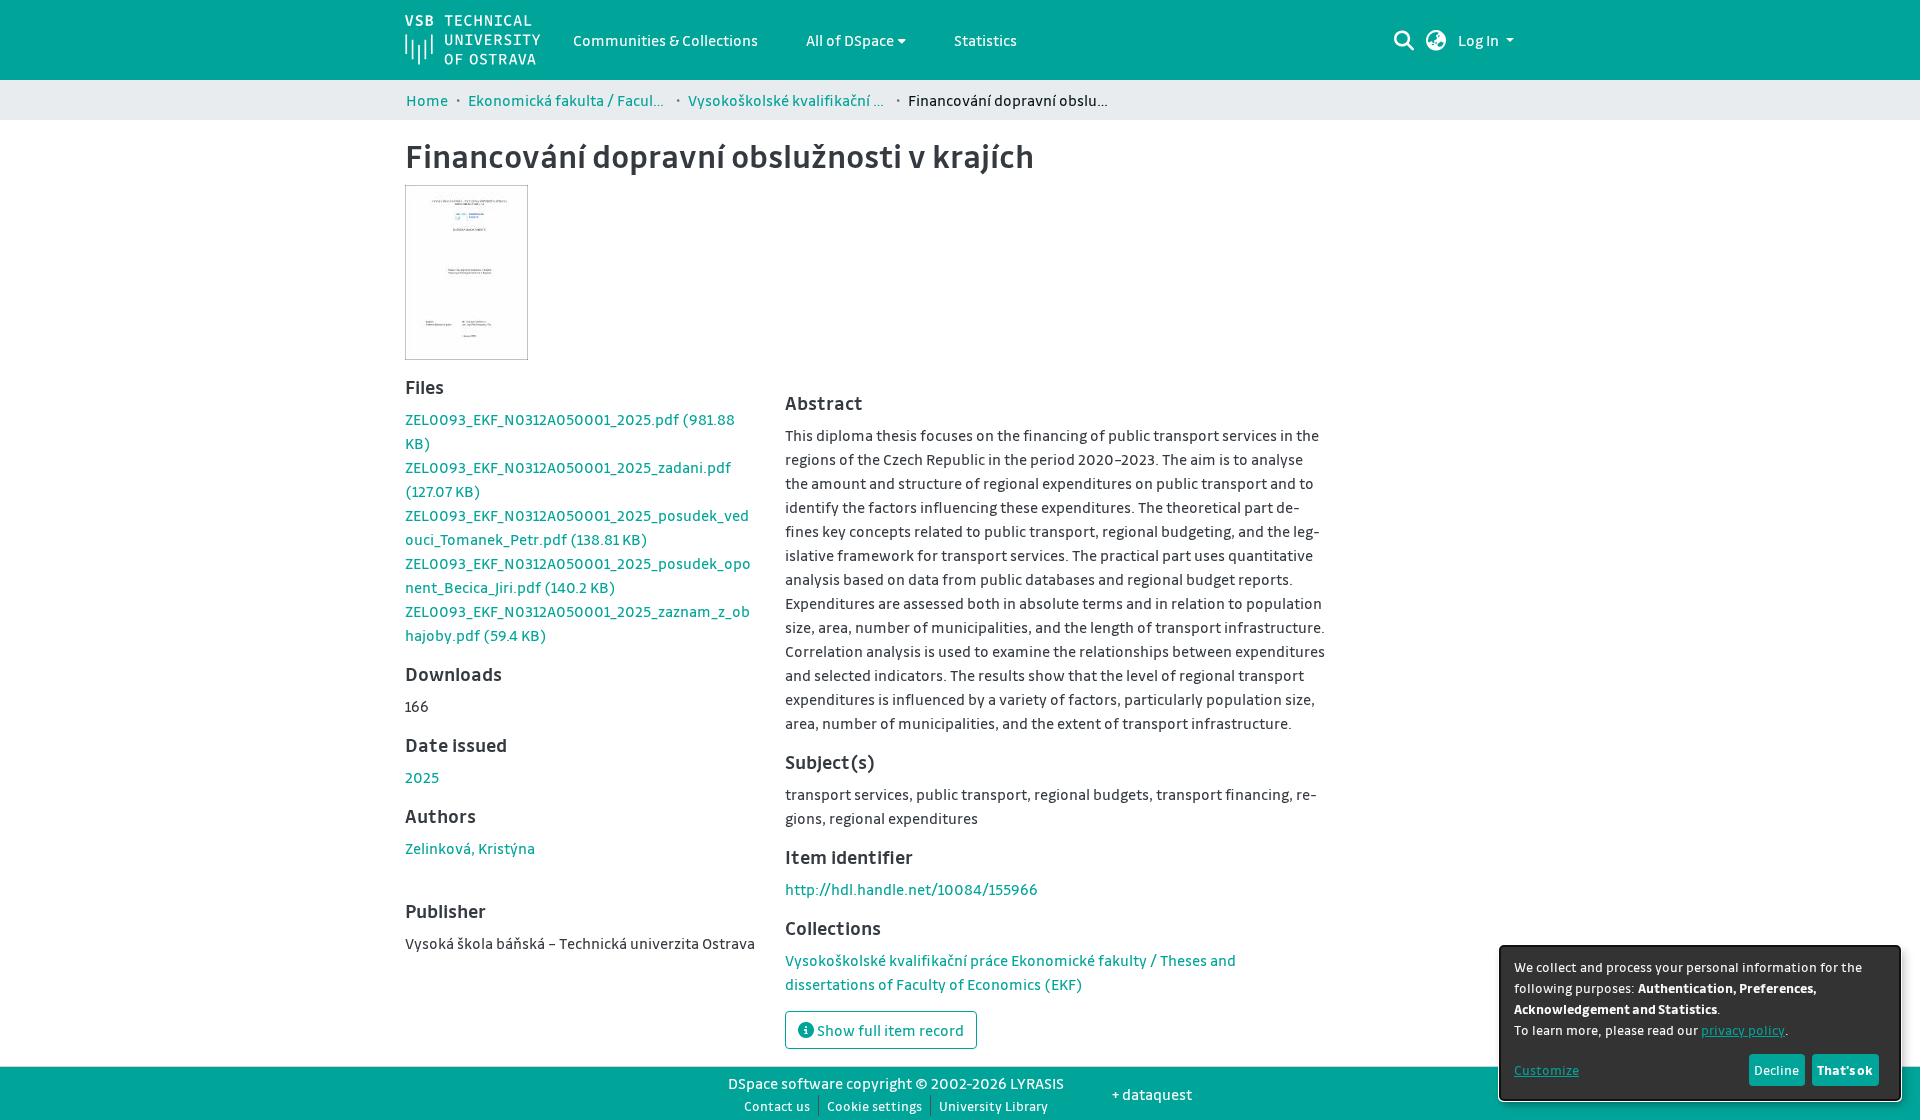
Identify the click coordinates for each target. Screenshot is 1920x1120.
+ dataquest (1152, 1094)
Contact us (777, 1105)
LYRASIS (1037, 1083)
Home (427, 100)
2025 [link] (422, 777)
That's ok (1845, 1069)
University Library (993, 1105)
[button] (1436, 40)
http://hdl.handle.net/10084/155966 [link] (911, 889)
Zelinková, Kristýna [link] (470, 848)
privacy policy (1743, 1029)
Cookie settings (874, 1105)
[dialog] (1700, 1023)
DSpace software (785, 1083)
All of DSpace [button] (850, 40)
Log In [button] (1480, 40)
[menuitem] (856, 40)
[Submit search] (1403, 40)
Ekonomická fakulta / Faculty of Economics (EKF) (568, 100)
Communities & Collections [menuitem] (665, 40)
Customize (1546, 1069)
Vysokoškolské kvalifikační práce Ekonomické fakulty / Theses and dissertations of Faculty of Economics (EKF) (788, 100)
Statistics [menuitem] (985, 40)
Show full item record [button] (889, 1030)
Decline (1776, 1069)
